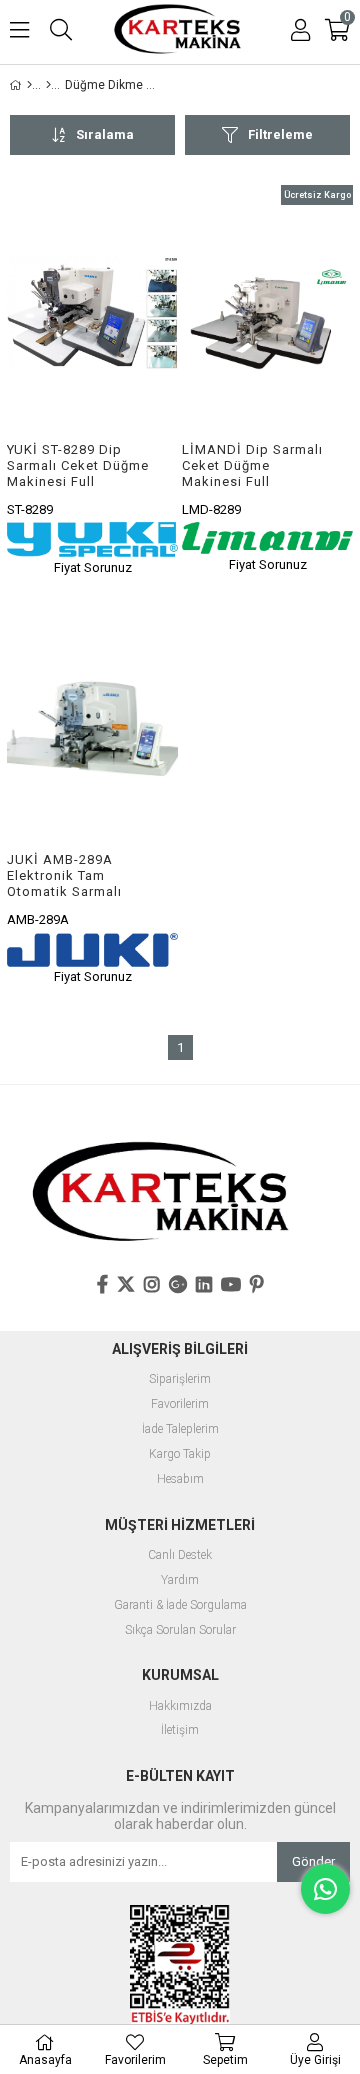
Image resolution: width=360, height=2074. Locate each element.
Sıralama (105, 134)
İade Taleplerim (180, 1429)
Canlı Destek (180, 1555)
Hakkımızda (180, 1706)
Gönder (313, 1861)
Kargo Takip (180, 1454)
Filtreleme (280, 134)
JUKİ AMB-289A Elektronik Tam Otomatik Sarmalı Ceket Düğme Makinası (64, 875)
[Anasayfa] (29, 85)
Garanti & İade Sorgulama (180, 1605)
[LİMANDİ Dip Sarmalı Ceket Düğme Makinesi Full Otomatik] (267, 313)
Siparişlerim (180, 1379)
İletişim (180, 1730)
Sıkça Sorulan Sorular (180, 1630)
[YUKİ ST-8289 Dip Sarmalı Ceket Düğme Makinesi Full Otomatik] (92, 313)
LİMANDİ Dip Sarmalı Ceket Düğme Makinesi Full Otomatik (252, 465)
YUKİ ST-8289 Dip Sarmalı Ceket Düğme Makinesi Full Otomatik (78, 465)
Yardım (180, 1580)
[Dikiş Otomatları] (48, 85)
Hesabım (180, 1479)
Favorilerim (180, 1404)
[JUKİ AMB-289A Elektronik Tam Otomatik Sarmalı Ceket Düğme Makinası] (92, 724)
